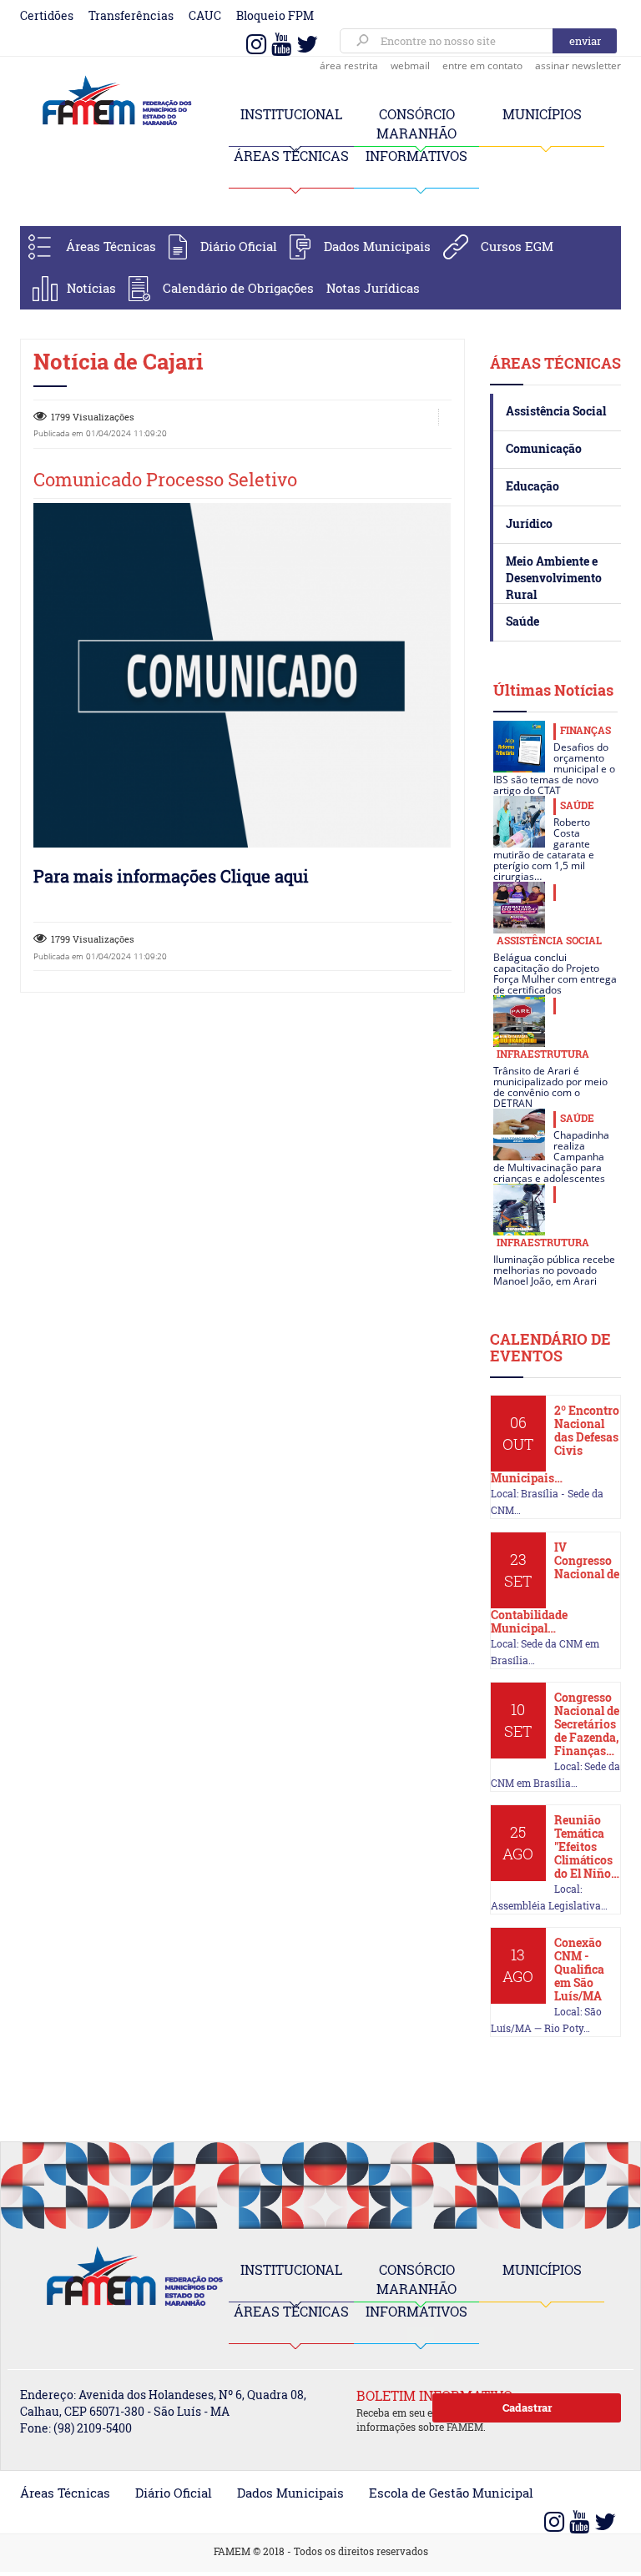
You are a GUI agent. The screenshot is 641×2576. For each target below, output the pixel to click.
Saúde (522, 621)
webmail (410, 65)
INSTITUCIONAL (291, 114)
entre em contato (482, 65)
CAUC (205, 15)
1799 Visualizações (93, 417)
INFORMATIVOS (416, 156)
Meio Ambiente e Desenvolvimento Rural (554, 578)
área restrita (349, 65)
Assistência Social (556, 411)
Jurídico (529, 523)
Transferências (131, 15)
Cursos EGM (517, 246)
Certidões (47, 15)
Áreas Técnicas (111, 246)
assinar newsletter (578, 65)
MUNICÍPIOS (542, 114)
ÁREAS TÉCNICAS (291, 156)
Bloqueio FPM (275, 15)
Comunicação (544, 448)
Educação (532, 486)
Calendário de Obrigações (238, 288)
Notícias (91, 288)
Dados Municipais (377, 246)
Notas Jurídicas (373, 288)
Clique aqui (265, 876)
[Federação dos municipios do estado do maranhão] (112, 101)
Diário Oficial (239, 246)
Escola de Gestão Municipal (451, 2493)
